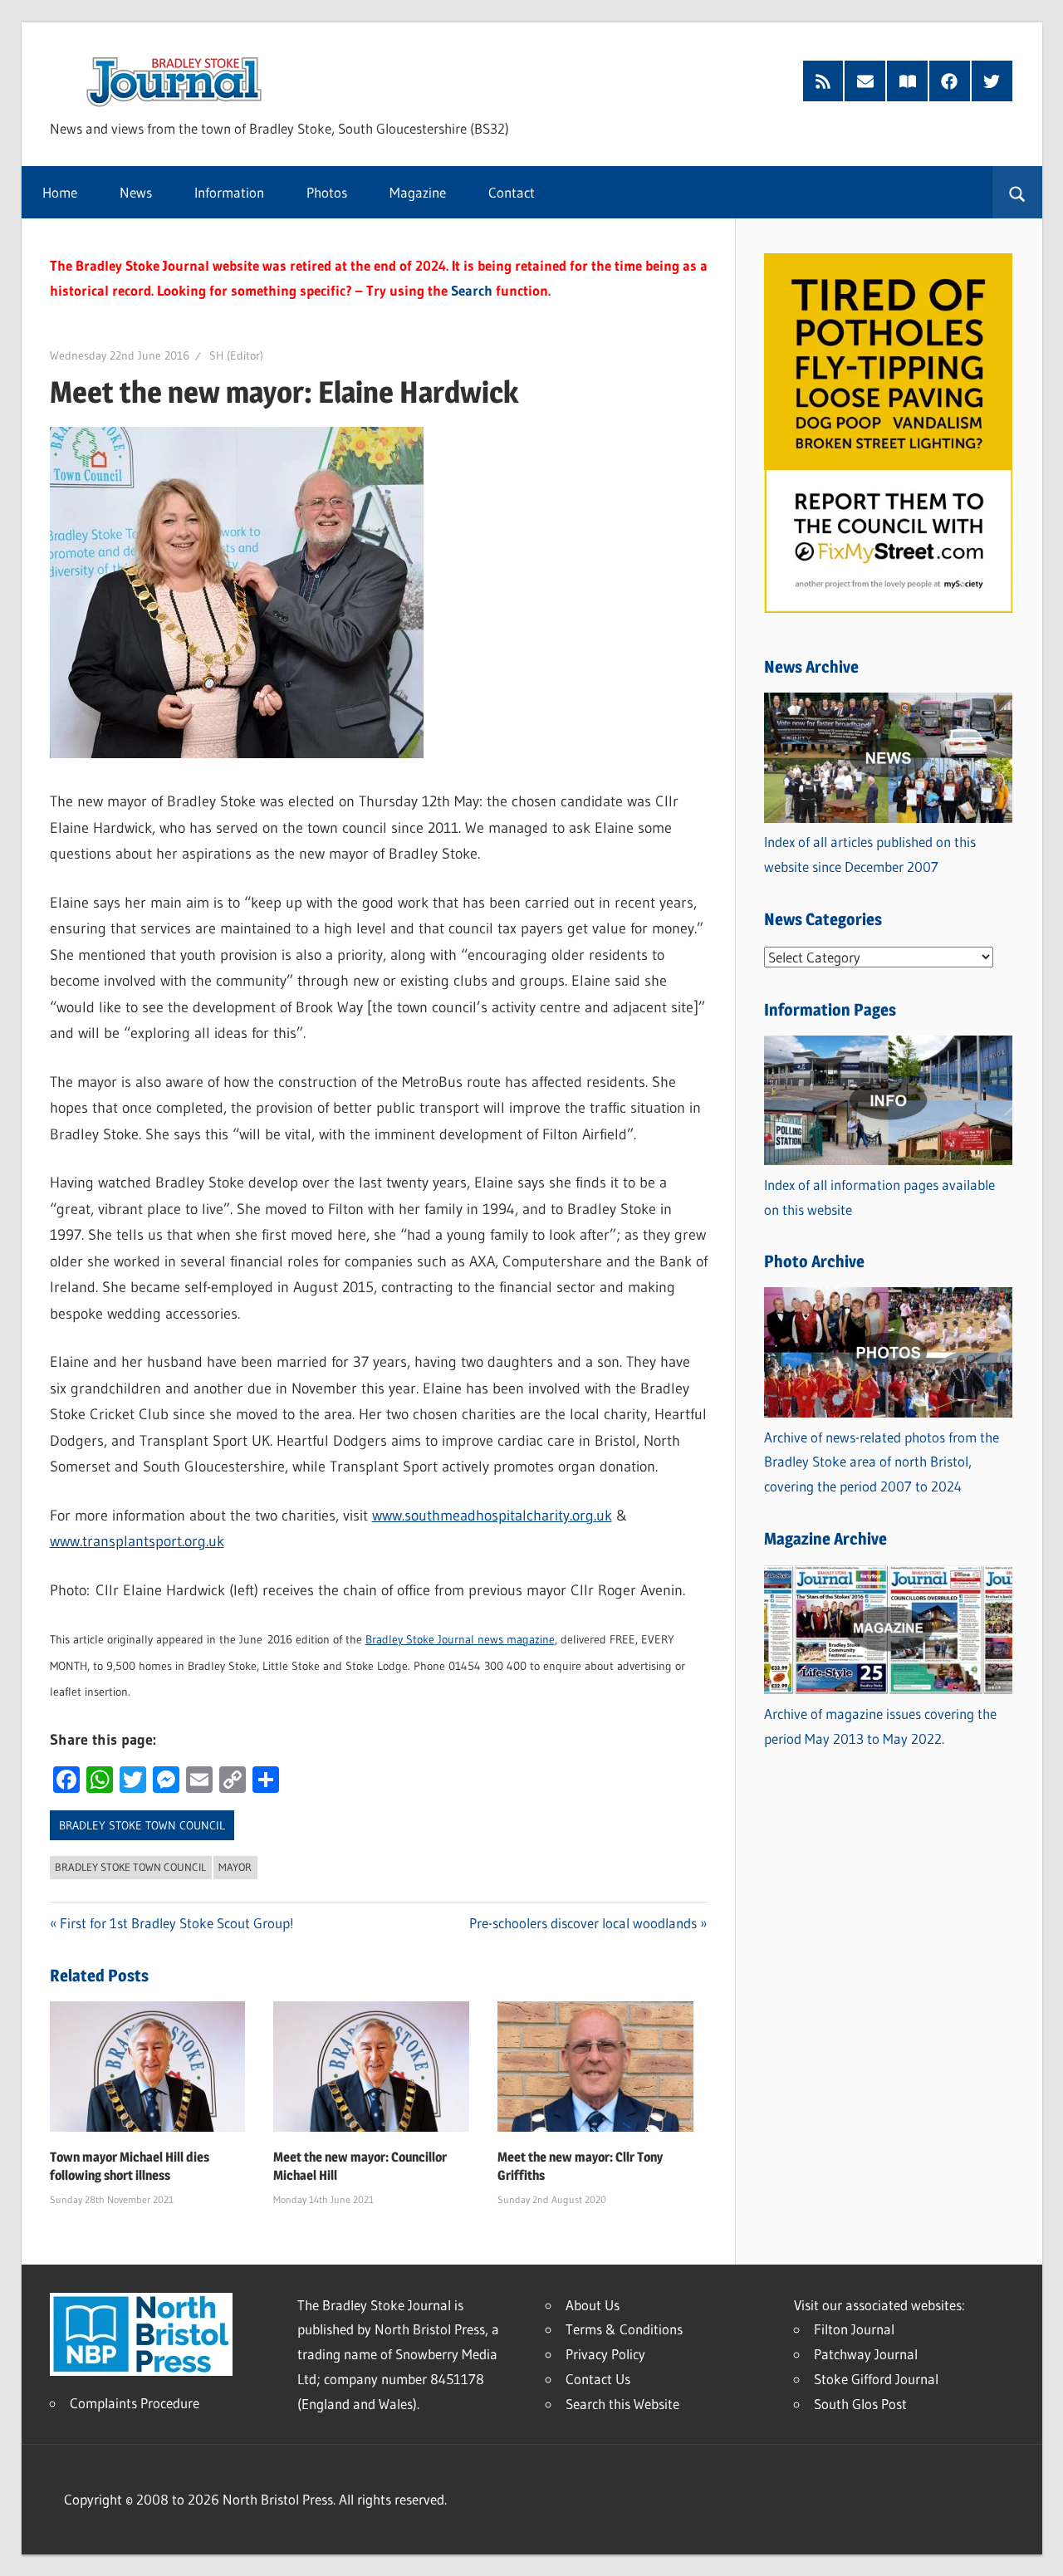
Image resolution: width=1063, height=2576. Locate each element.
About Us (593, 2305)
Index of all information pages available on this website (879, 1197)
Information (229, 192)
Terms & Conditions (624, 2329)
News (136, 192)
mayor (235, 1867)
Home (60, 192)
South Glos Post (860, 2404)
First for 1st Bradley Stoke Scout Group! (177, 1923)
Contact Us (598, 2379)
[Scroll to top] (1036, 2549)
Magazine (418, 192)
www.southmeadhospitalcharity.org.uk (492, 1516)
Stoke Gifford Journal (876, 2379)
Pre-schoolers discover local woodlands (583, 1923)
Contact (512, 192)
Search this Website (622, 2404)
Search (472, 290)
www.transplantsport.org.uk (137, 1541)
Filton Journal (854, 2329)
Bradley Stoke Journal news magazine (460, 1639)
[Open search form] (1017, 193)
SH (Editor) (236, 355)
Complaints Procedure (135, 2403)
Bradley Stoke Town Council (142, 1825)
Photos (327, 192)
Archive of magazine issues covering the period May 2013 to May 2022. (880, 1726)
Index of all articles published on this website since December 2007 (870, 854)
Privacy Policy (605, 2354)
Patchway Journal (866, 2354)
